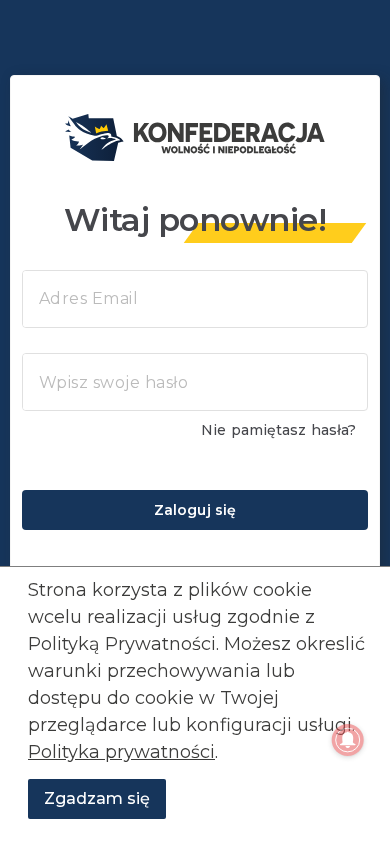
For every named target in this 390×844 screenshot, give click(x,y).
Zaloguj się (195, 510)
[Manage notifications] (348, 740)
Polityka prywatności (121, 752)
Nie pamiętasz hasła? (278, 430)
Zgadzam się (97, 798)
